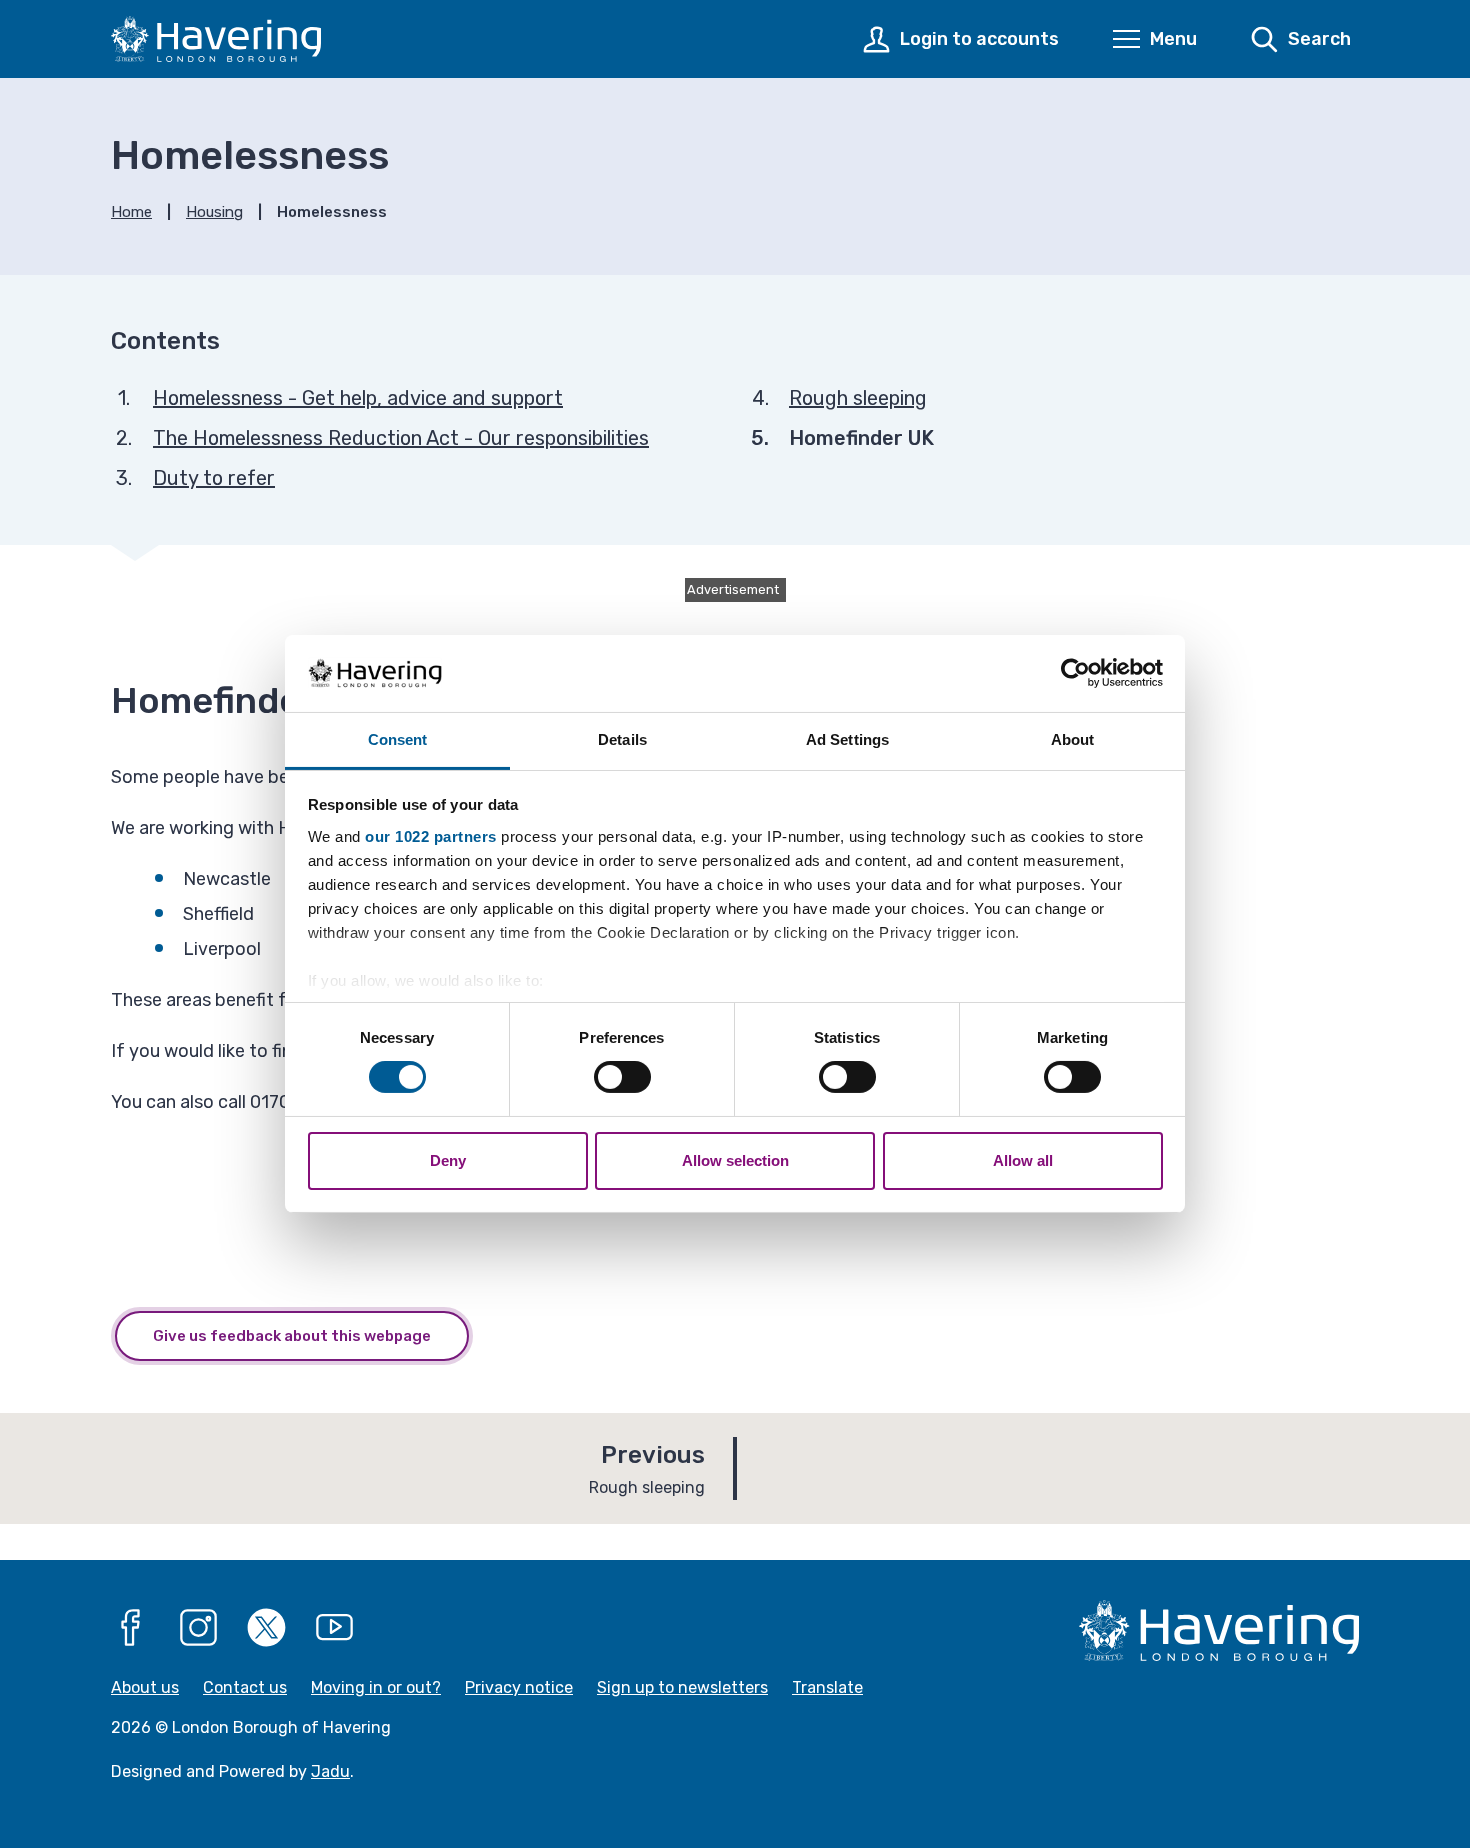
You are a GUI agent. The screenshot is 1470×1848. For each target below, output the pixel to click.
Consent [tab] (398, 739)
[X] (267, 1628)
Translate (827, 1687)
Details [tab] (622, 739)
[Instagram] (199, 1628)
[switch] (622, 1077)
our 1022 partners (431, 836)
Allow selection (735, 1160)
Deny (448, 1160)
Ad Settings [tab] (847, 739)
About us (145, 1687)
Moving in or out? (376, 1687)
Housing (214, 212)
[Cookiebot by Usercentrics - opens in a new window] (1075, 673)
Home (131, 212)
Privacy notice (519, 1687)
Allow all (1023, 1160)
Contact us (245, 1687)
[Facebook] (131, 1628)
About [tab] (1073, 739)
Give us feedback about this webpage (292, 1336)
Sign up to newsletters (682, 1687)
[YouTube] (335, 1628)
